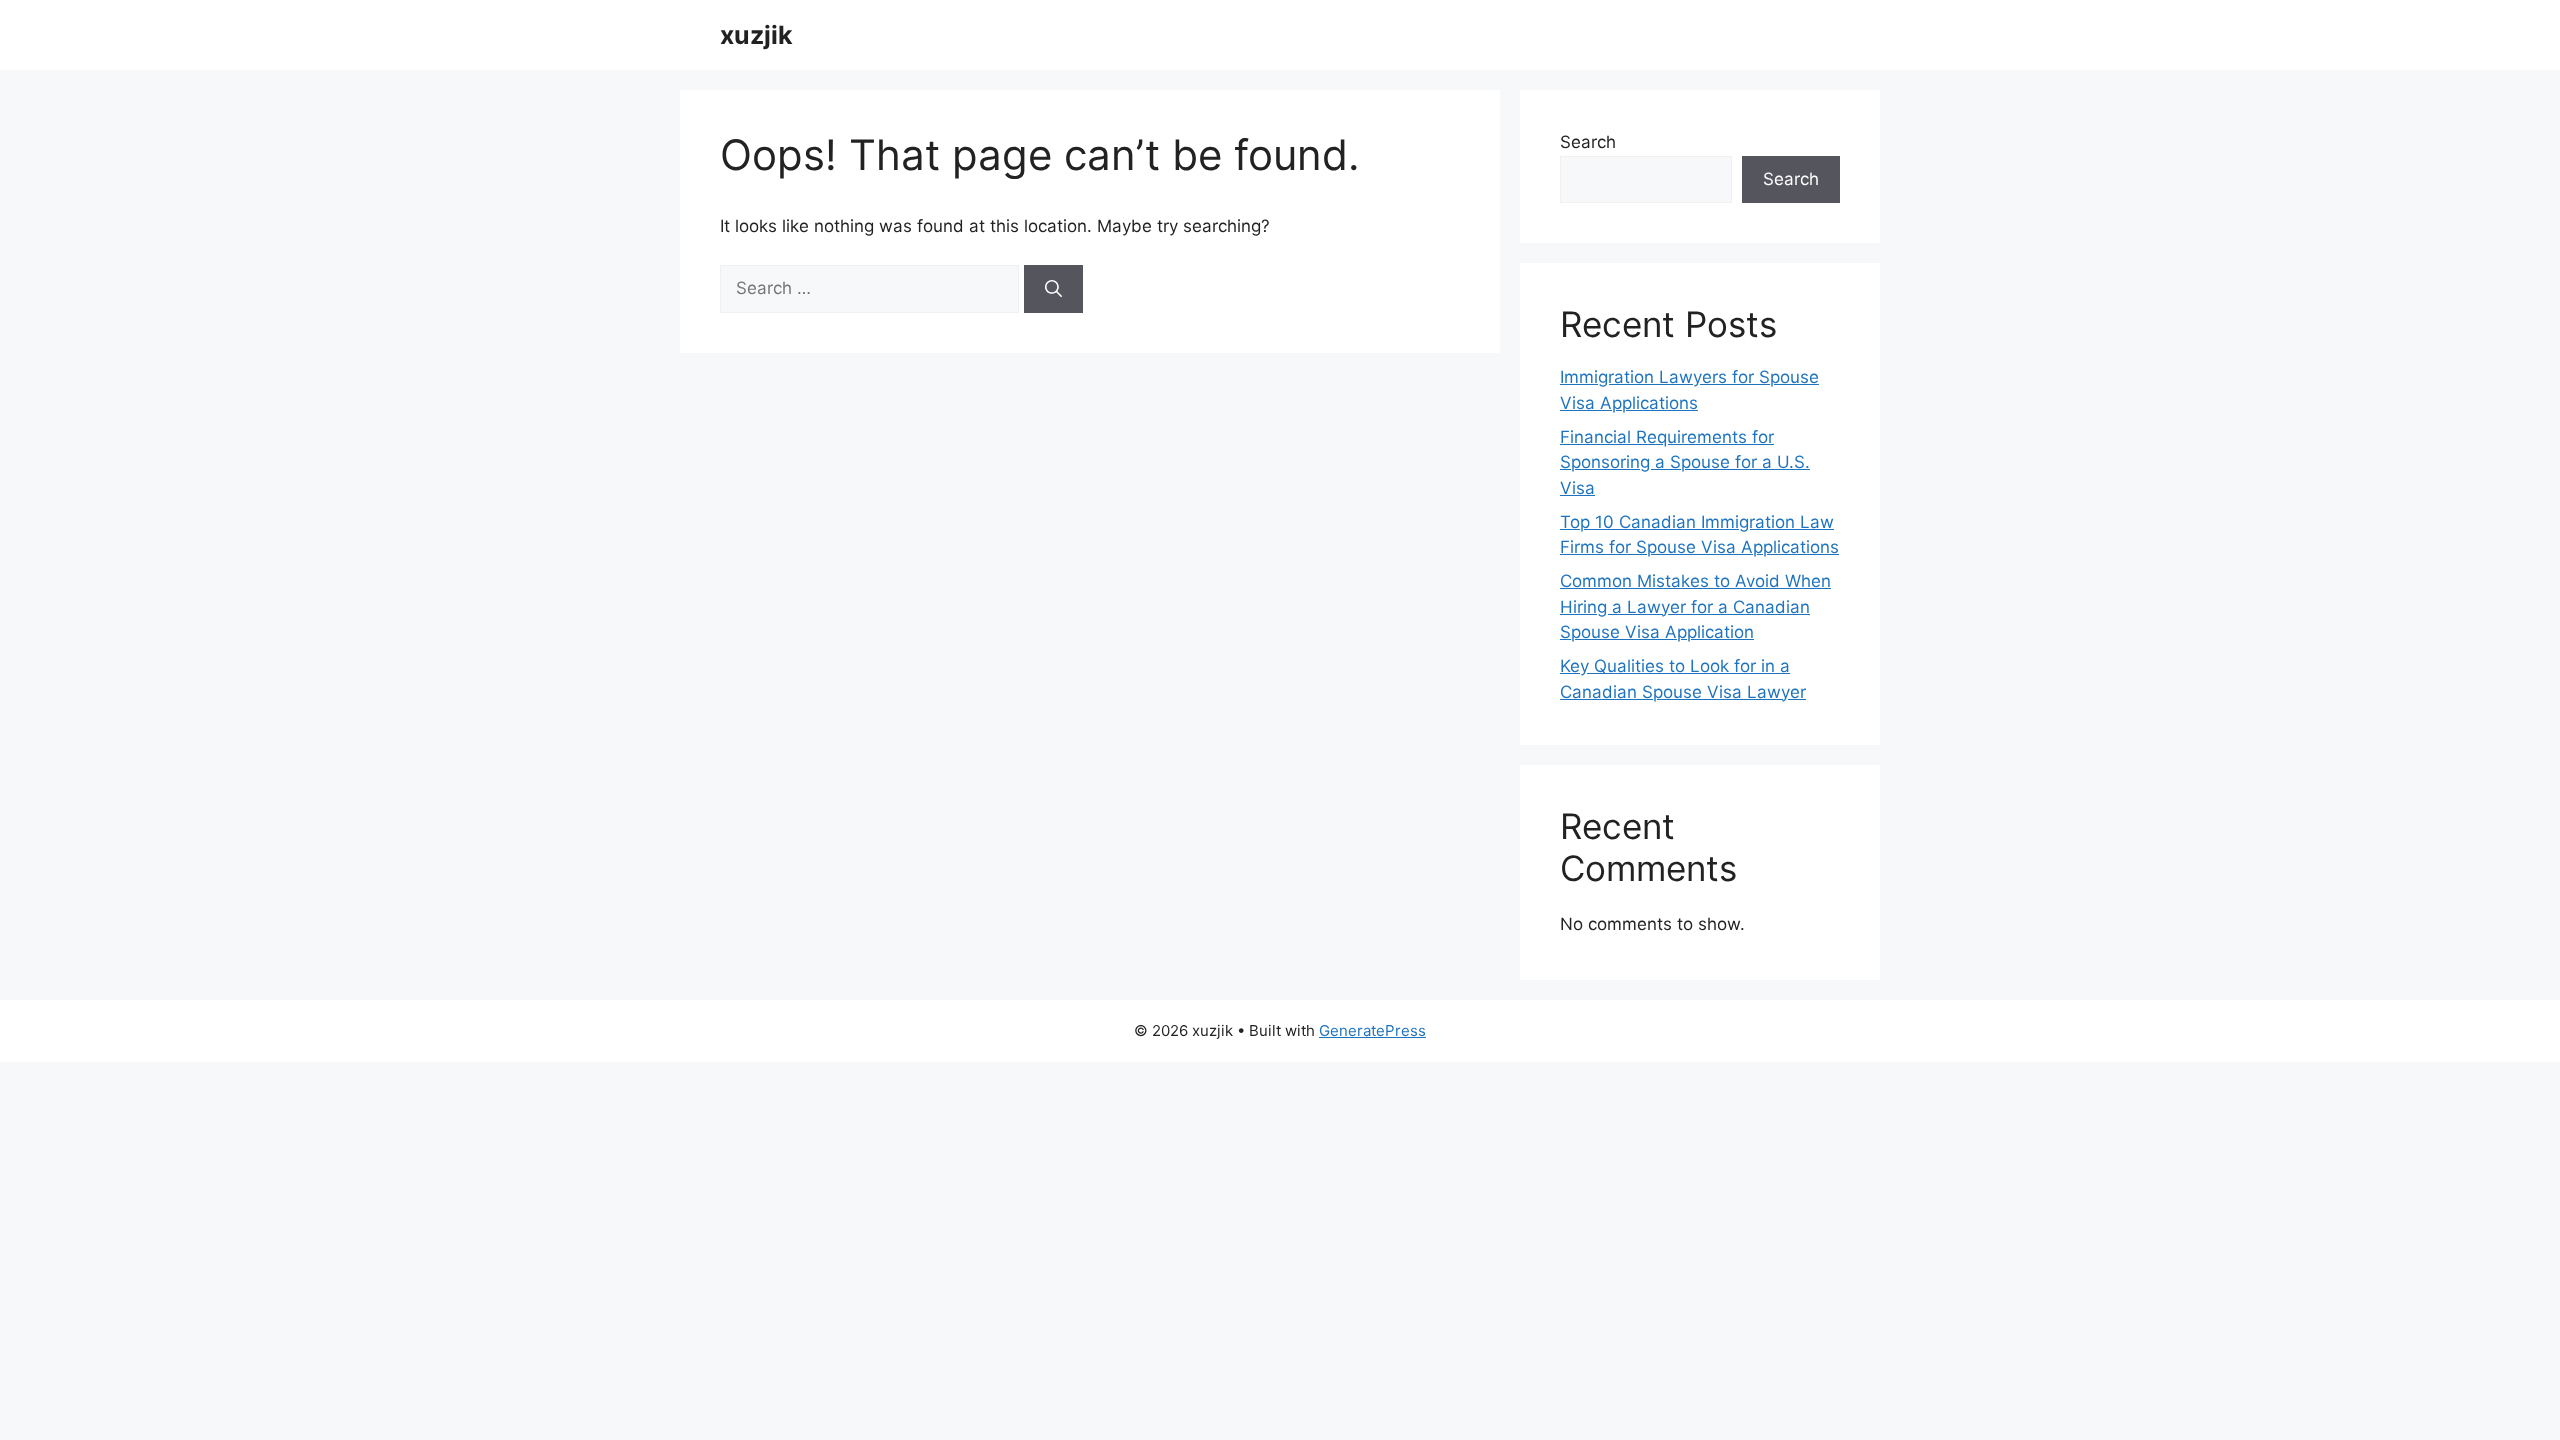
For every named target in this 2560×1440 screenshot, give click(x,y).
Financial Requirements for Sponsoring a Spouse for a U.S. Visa (1685, 462)
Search (1588, 142)
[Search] (1053, 289)
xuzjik (756, 35)
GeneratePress (1372, 1030)
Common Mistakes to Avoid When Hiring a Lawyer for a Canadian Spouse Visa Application (1695, 606)
